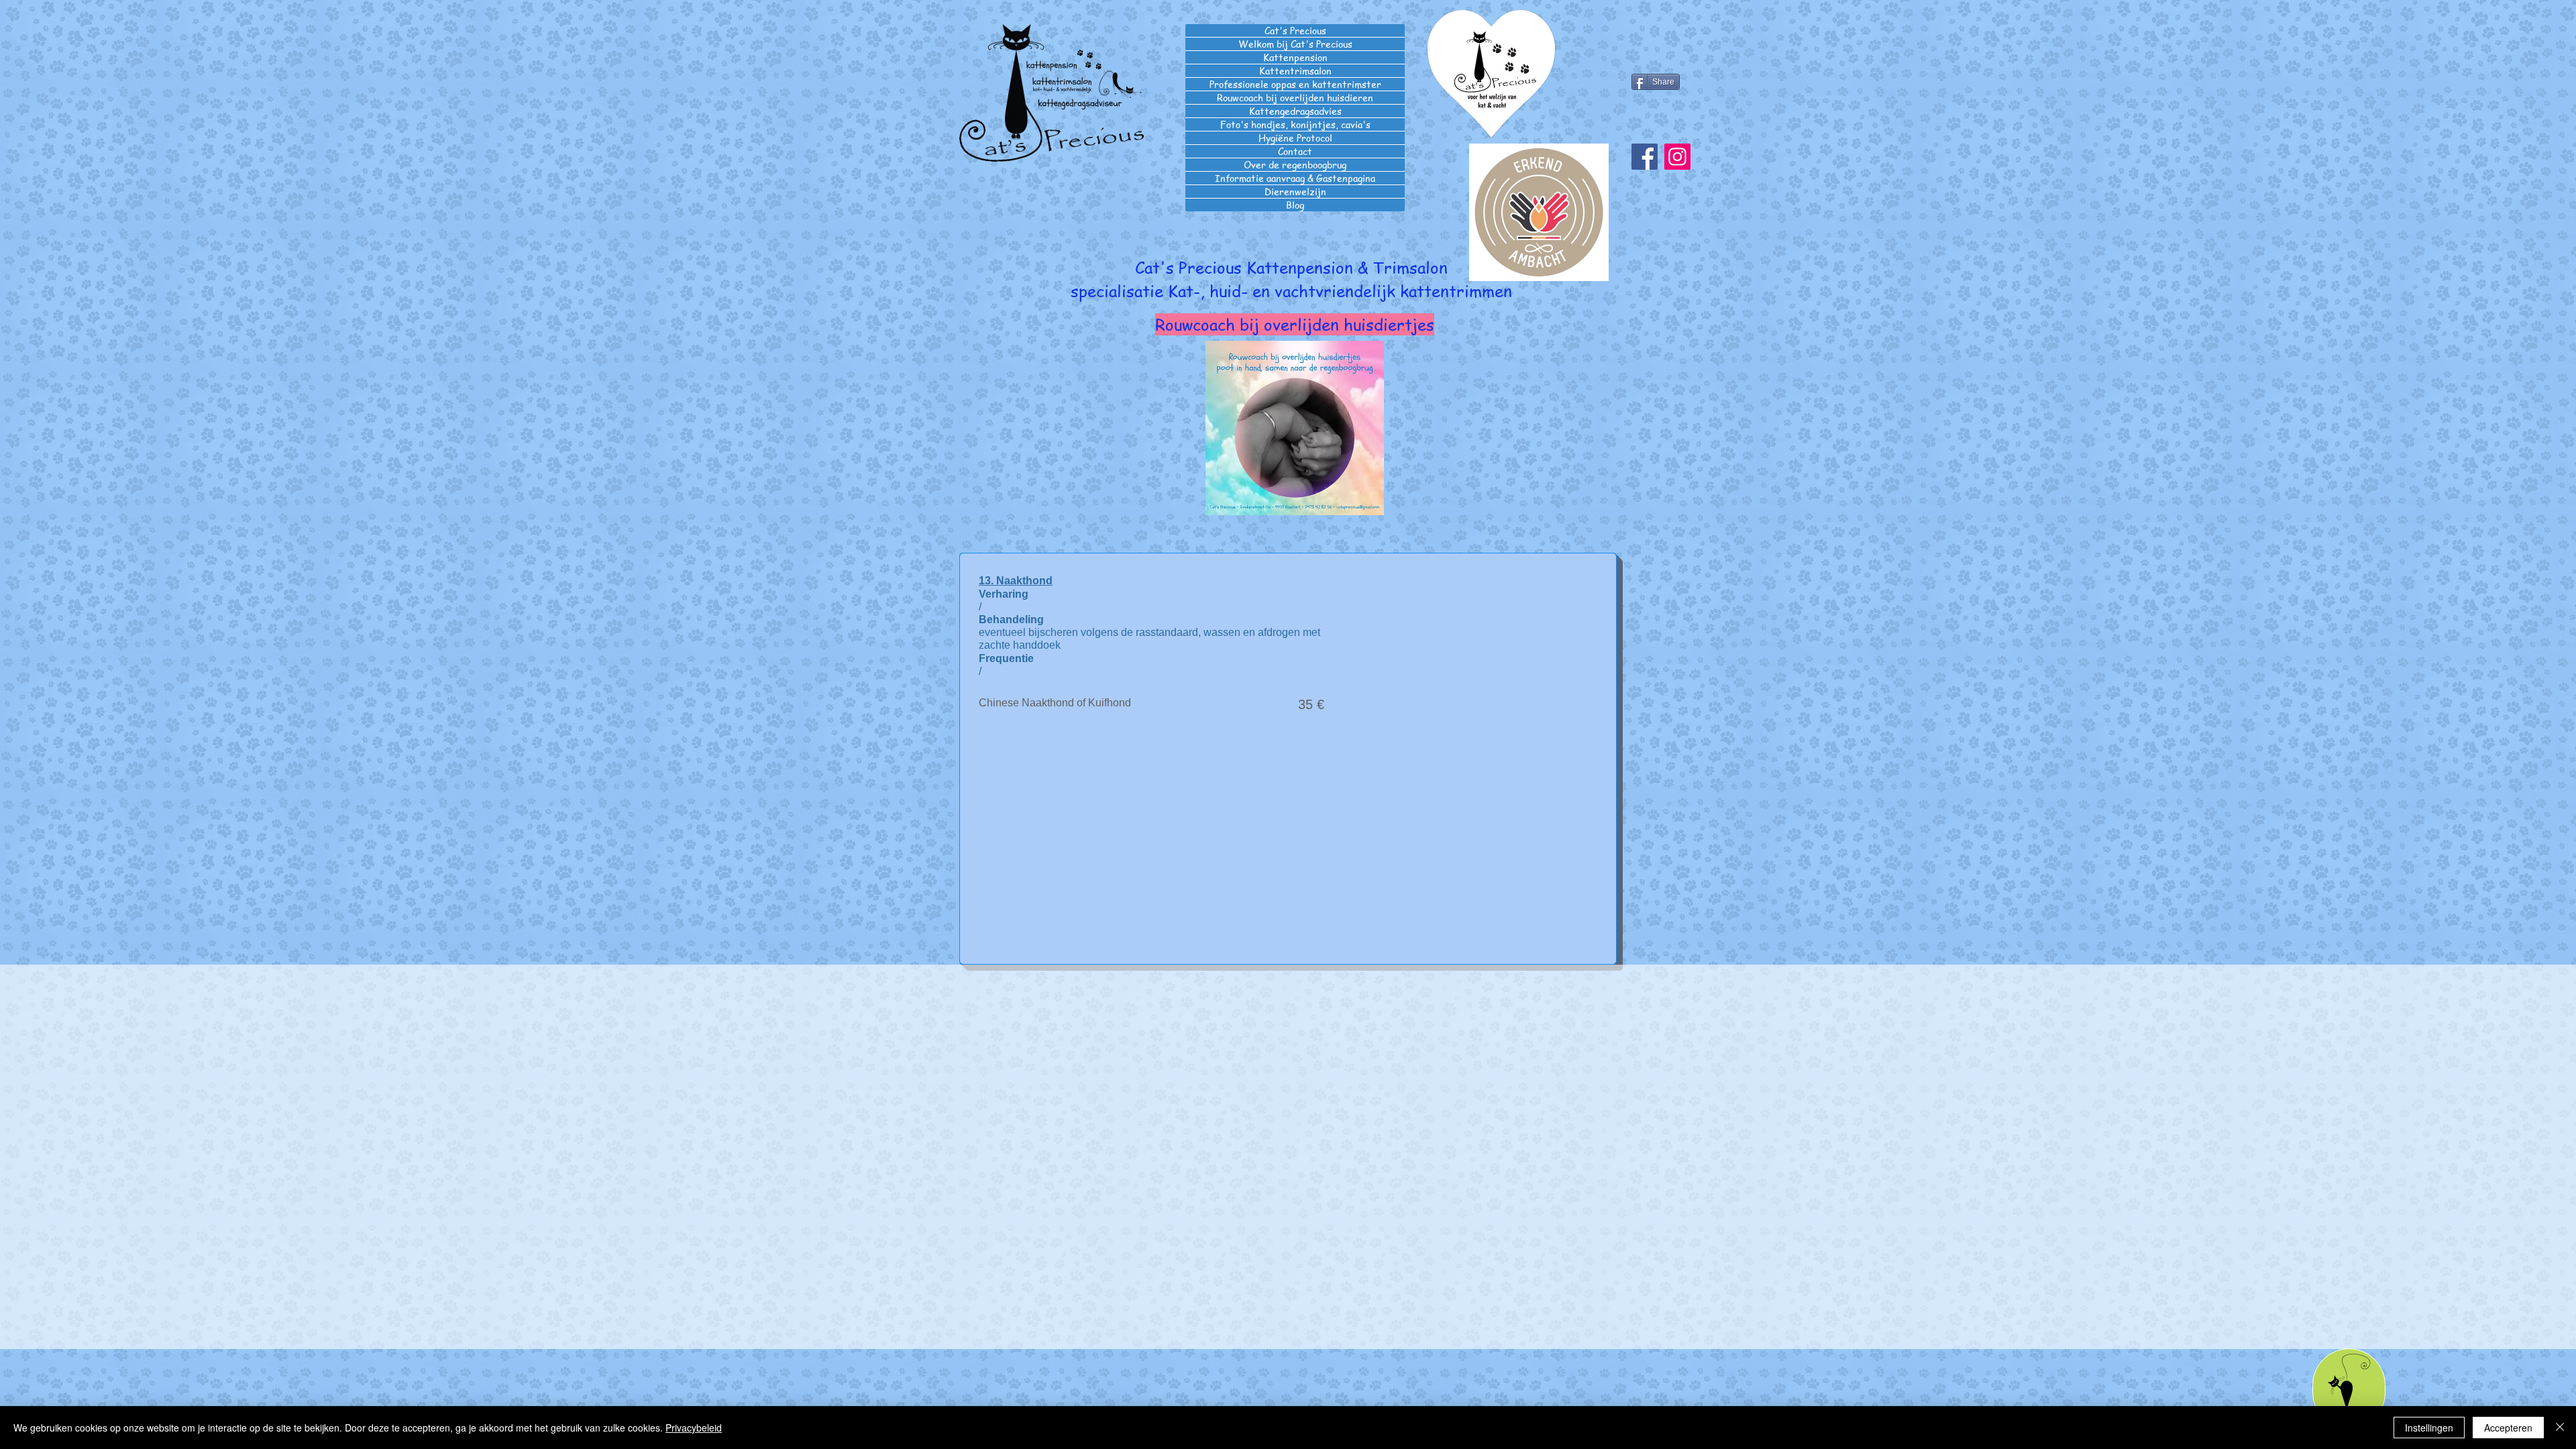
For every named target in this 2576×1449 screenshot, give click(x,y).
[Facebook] (1645, 157)
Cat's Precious (1295, 31)
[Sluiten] (2560, 1428)
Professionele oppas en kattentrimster (1295, 84)
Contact (1295, 151)
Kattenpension (1295, 57)
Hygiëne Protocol (1295, 138)
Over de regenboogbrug (1295, 165)
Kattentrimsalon (1295, 71)
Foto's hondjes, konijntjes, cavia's (1295, 124)
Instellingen (2429, 1428)
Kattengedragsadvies (1295, 111)
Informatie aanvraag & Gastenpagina (1295, 178)
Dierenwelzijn (1295, 192)
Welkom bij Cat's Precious (1295, 44)
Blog (1295, 205)
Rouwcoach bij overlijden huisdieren (1295, 98)
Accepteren (2508, 1428)
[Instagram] (1677, 157)
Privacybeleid (694, 1428)
